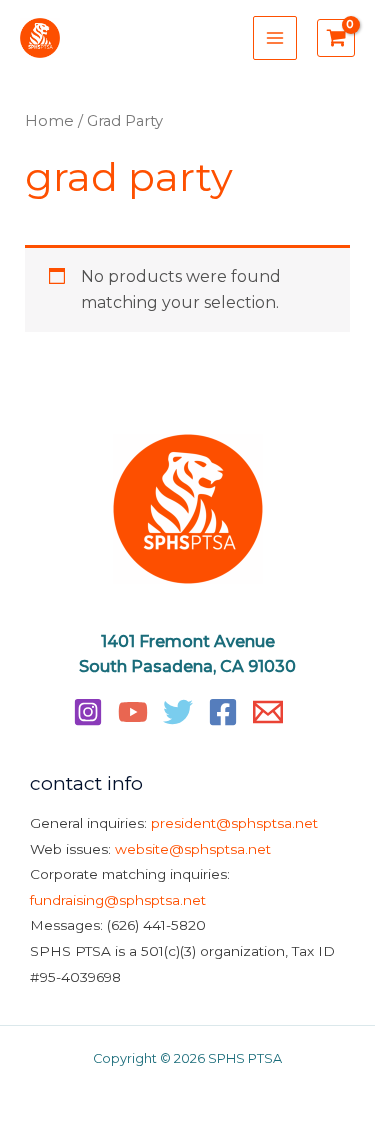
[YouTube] (133, 712)
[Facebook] (223, 712)
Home (49, 121)
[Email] (268, 712)
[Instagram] (88, 712)
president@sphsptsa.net (234, 823)
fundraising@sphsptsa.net (118, 900)
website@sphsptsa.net (193, 849)
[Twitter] (178, 712)
